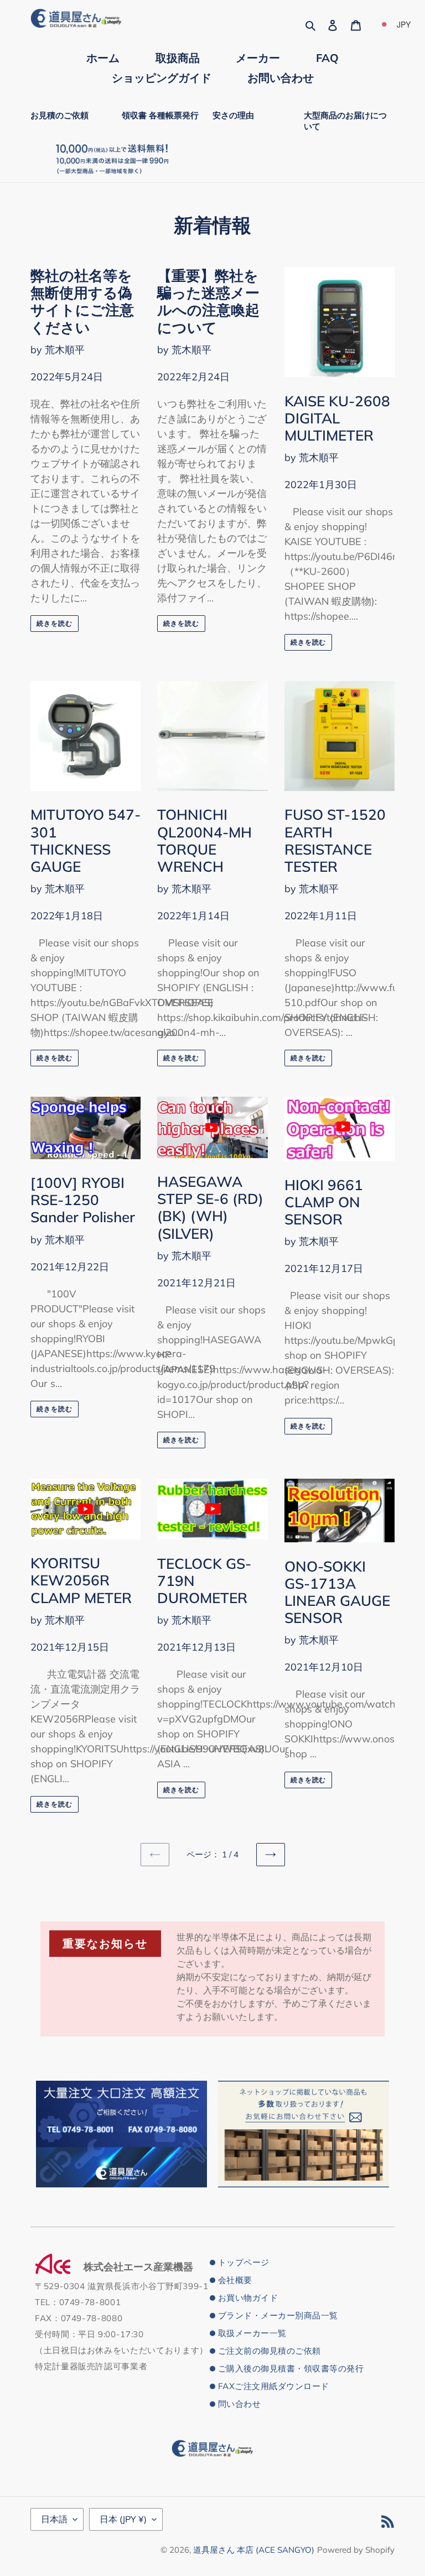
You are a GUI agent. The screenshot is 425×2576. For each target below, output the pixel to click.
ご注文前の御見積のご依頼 (269, 2351)
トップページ (244, 2262)
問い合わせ (239, 2404)
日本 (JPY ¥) (123, 2519)
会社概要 (235, 2280)
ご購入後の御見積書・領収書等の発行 (291, 2368)
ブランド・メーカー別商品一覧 (278, 2315)
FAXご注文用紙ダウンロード (274, 2386)
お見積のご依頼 (59, 115)
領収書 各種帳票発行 (160, 115)
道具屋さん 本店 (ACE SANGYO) (254, 2550)
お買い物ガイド (248, 2298)
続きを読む (55, 623)
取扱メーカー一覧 (252, 2333)
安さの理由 (233, 115)
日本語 (54, 2519)
